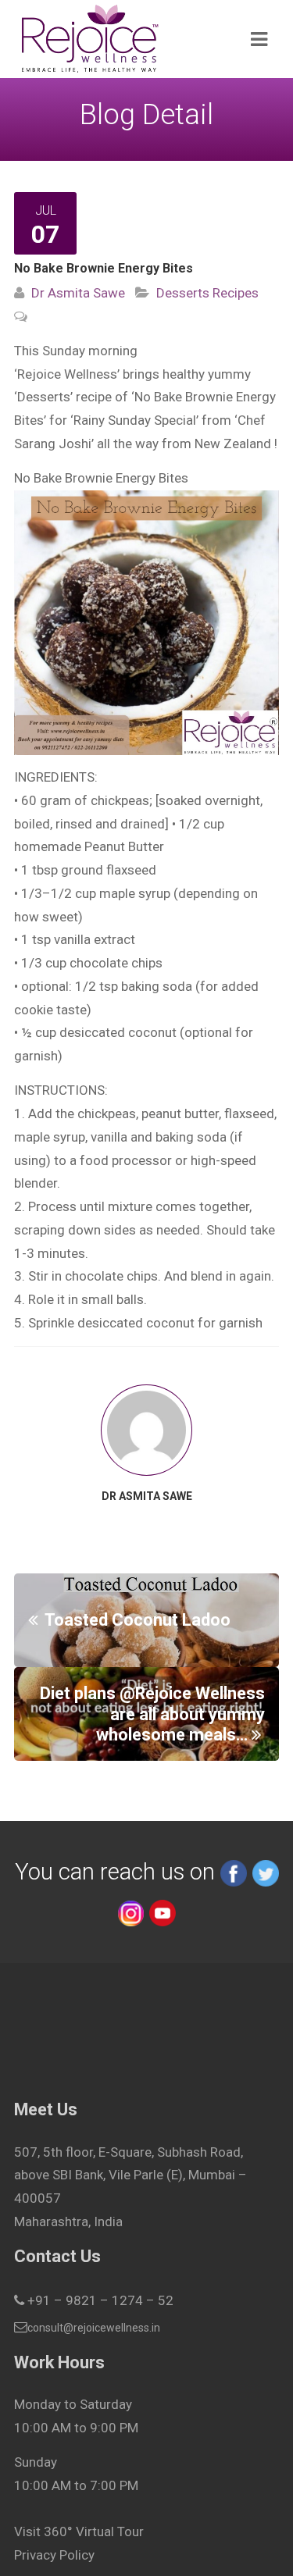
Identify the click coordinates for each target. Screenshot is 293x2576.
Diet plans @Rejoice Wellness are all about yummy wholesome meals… (152, 1714)
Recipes (234, 293)
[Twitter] (266, 1872)
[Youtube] (163, 1912)
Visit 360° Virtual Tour (79, 2531)
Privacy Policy (54, 2555)
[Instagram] (130, 1912)
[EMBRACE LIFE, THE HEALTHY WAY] (120, 39)
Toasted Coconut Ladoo (139, 1620)
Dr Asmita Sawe (78, 293)
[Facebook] (234, 1872)
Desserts (183, 293)
